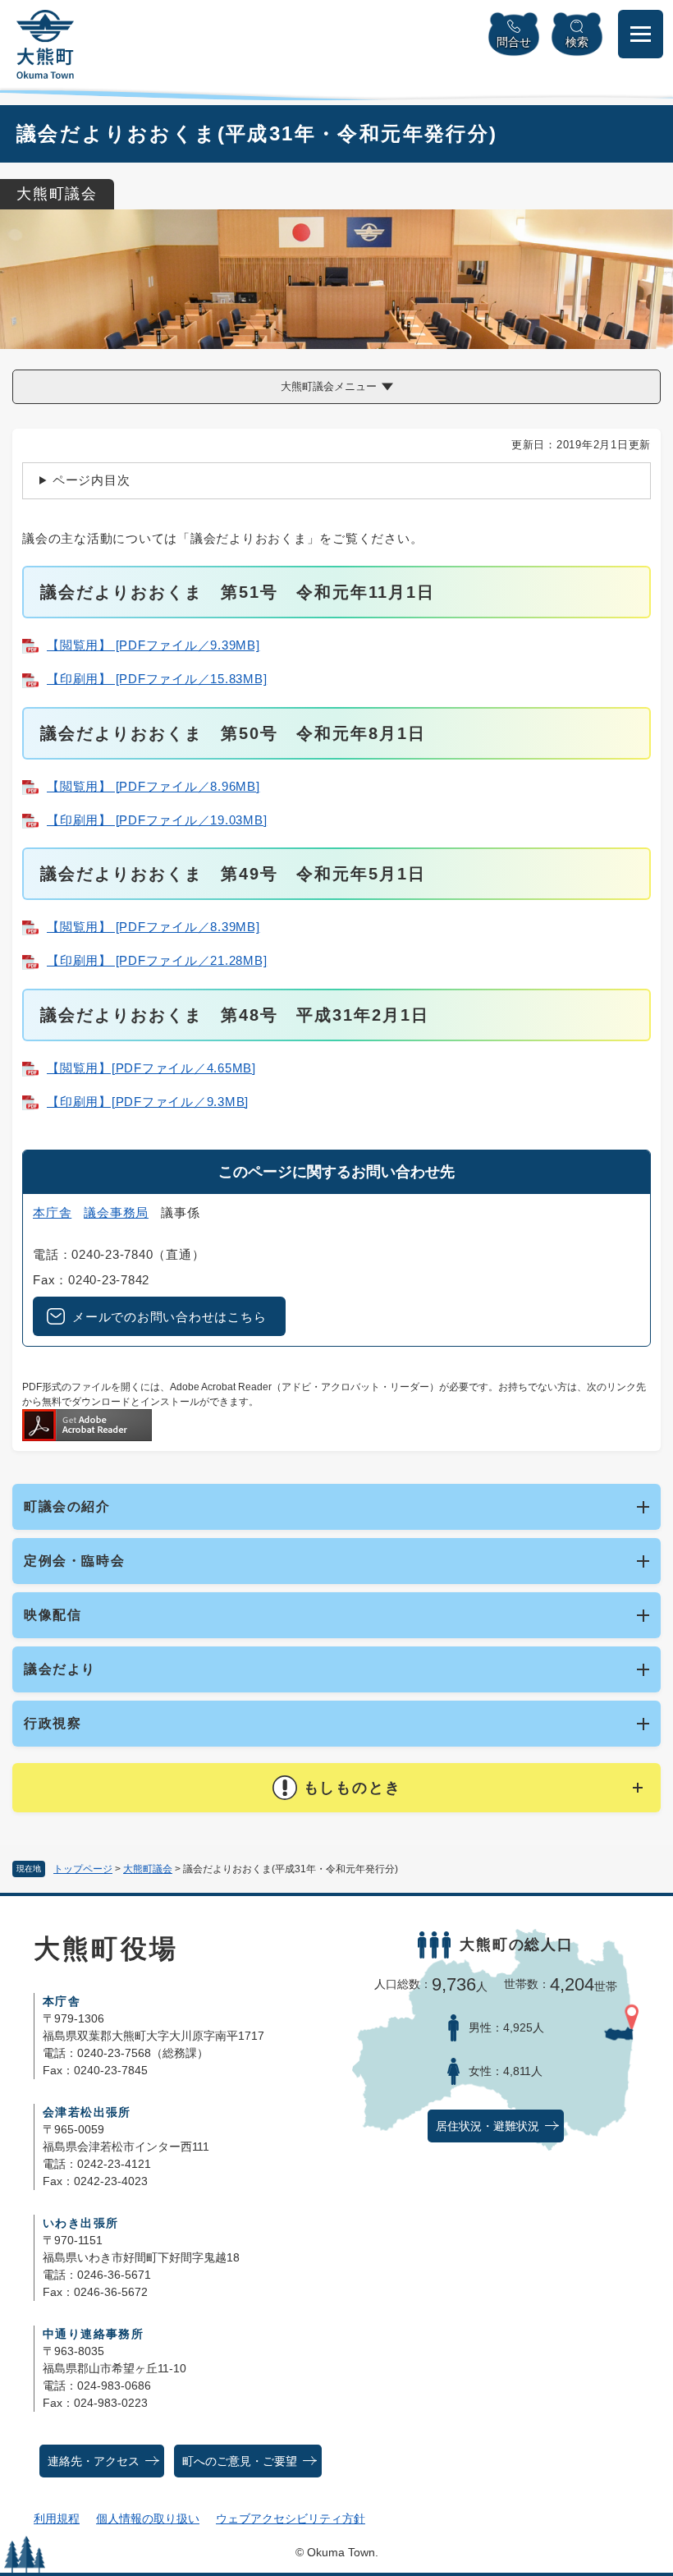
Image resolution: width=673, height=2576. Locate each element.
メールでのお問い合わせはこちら (169, 1317)
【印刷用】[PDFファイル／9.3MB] (148, 1102)
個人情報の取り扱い (148, 2519)
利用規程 (57, 2519)
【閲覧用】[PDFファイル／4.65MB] (151, 1068)
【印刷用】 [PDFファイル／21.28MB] (157, 960)
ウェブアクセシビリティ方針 (291, 2519)
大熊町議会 (148, 1869)
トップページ (83, 1869)
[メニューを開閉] (641, 34)
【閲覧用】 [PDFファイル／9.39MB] (153, 645)
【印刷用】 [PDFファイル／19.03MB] (157, 820)
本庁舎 (52, 1212)
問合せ (514, 42)
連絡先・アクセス (94, 2461)
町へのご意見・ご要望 (240, 2461)
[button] (336, 1788)
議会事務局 (116, 1212)
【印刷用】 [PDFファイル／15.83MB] (157, 679)
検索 (577, 42)
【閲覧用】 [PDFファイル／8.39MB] (153, 927)
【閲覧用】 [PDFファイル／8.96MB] (153, 786)
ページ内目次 (92, 480)
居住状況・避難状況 (488, 2126)
